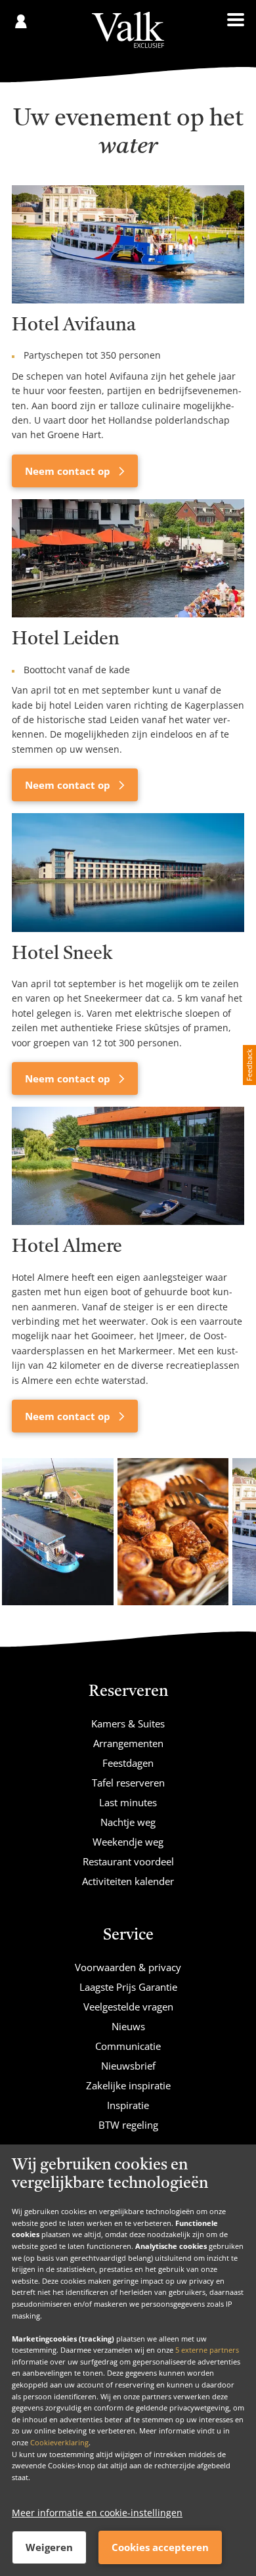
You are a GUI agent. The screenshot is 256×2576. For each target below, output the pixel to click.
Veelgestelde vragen (128, 2007)
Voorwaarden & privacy (128, 1967)
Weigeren (49, 2547)
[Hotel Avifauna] (128, 244)
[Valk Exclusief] (128, 30)
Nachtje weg (128, 1822)
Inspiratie (128, 2105)
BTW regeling (128, 2125)
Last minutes (128, 1802)
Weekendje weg (128, 1842)
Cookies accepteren (160, 2547)
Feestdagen (128, 1763)
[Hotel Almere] (128, 1166)
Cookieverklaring (59, 2442)
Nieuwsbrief (128, 2066)
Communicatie (128, 2046)
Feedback (249, 1065)
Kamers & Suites (128, 1723)
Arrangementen (128, 1743)
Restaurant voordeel (128, 1861)
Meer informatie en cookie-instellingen (97, 2513)
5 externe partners (207, 2350)
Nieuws (128, 2026)
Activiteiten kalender (128, 1881)
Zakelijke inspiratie (128, 2085)
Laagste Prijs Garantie (128, 1987)
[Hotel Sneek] (128, 872)
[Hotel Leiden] (128, 558)
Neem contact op (69, 471)
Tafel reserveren (128, 1783)
